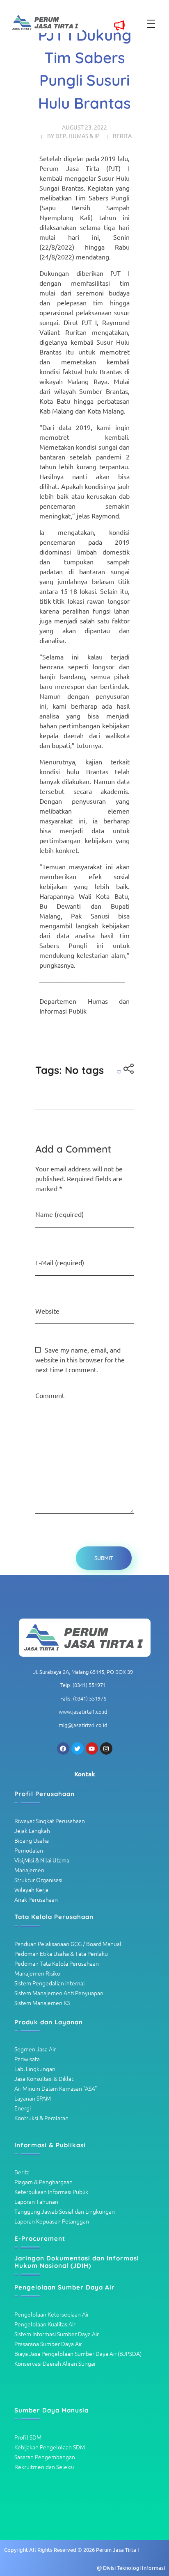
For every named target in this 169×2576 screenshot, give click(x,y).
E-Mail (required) (60, 1262)
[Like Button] (119, 1072)
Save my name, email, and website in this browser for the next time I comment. (80, 1360)
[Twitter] (78, 1748)
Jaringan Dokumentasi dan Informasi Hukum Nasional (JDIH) (77, 2262)
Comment (50, 1395)
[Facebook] (63, 1748)
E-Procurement (40, 2238)
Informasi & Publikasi (50, 2145)
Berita (122, 136)
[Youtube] (92, 1748)
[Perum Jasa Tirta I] (84, 1638)
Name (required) (59, 1214)
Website (47, 1311)
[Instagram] (106, 1748)
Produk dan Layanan (49, 2022)
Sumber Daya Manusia (51, 2410)
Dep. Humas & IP (78, 136)
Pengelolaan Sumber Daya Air (65, 2287)
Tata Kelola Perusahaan (54, 1917)
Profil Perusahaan (45, 1794)
